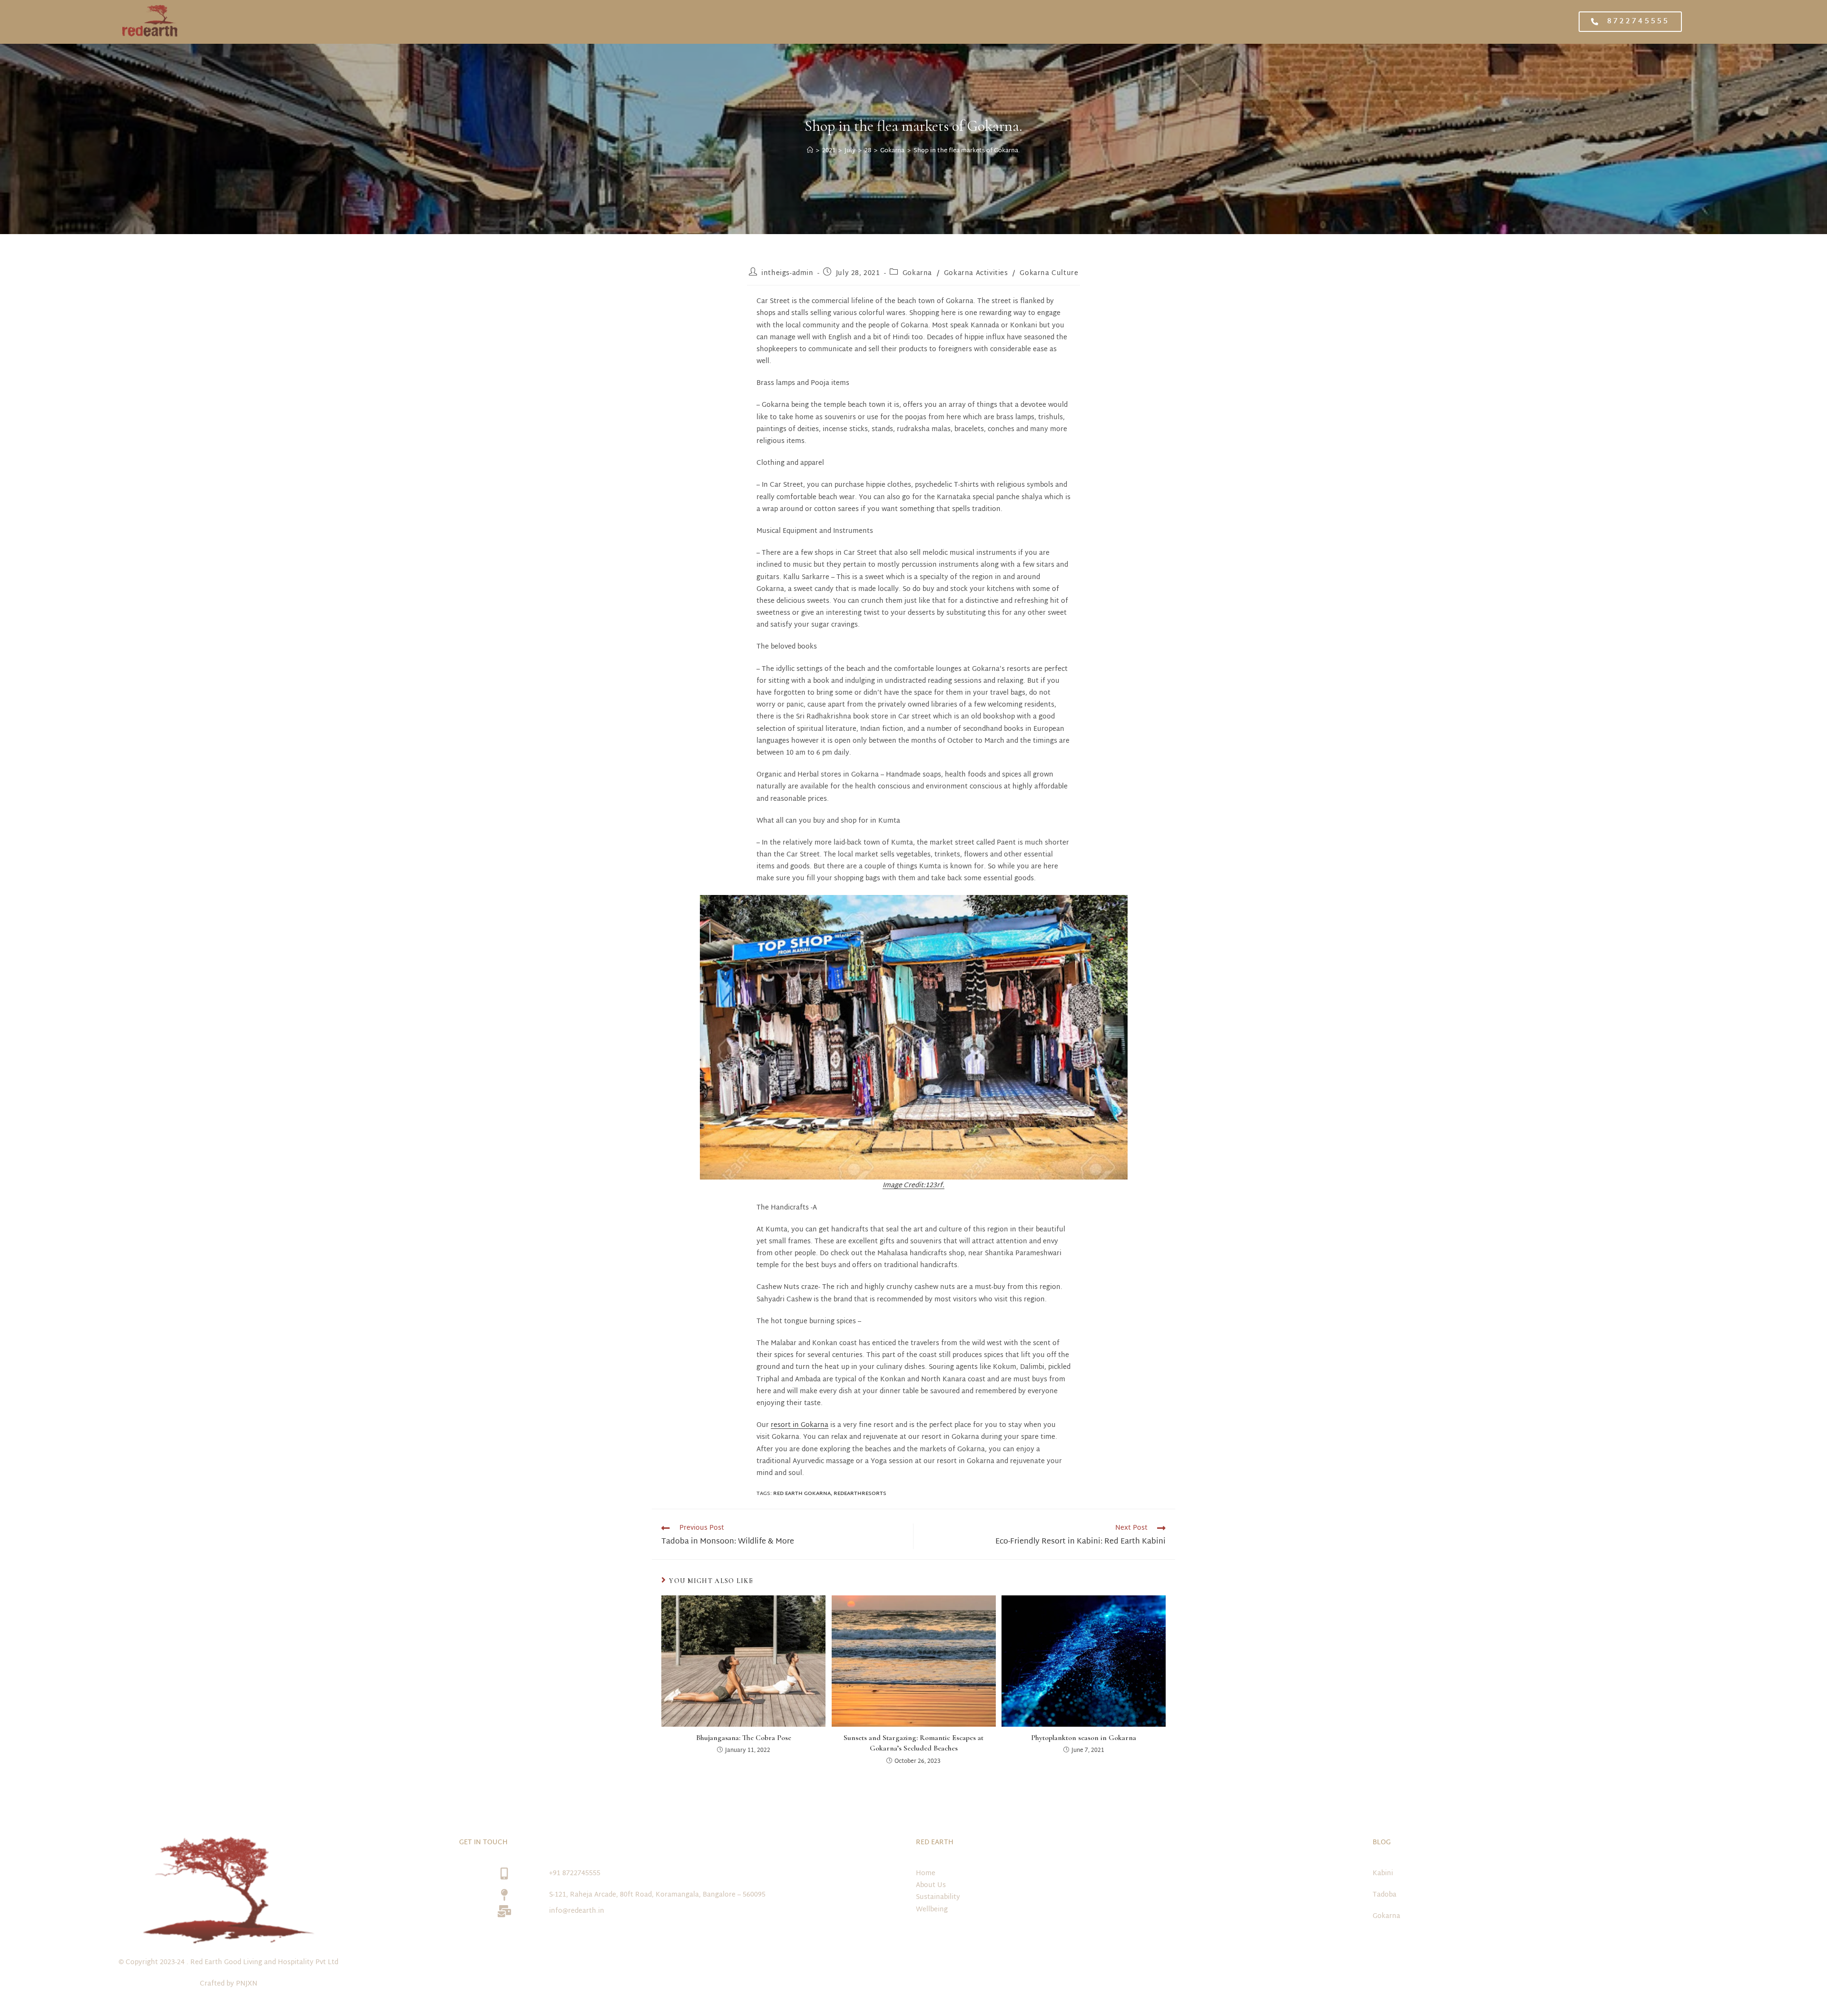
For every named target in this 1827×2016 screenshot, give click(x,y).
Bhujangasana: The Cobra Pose (744, 1738)
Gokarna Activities (976, 273)
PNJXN (247, 1984)
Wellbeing (932, 1910)
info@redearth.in (577, 1911)
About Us (931, 1885)
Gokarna (917, 273)
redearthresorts (860, 1494)
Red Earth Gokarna (802, 1494)
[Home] (810, 151)
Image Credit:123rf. (913, 1185)
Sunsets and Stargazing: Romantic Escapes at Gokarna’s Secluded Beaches (913, 1743)
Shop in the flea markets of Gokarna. (967, 151)
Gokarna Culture (1049, 273)
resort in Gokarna (800, 1425)
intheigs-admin (787, 273)
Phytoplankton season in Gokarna (1084, 1738)
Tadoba (1385, 1895)
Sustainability (938, 1897)
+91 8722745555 (575, 1873)
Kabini (1383, 1873)
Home (926, 1873)
